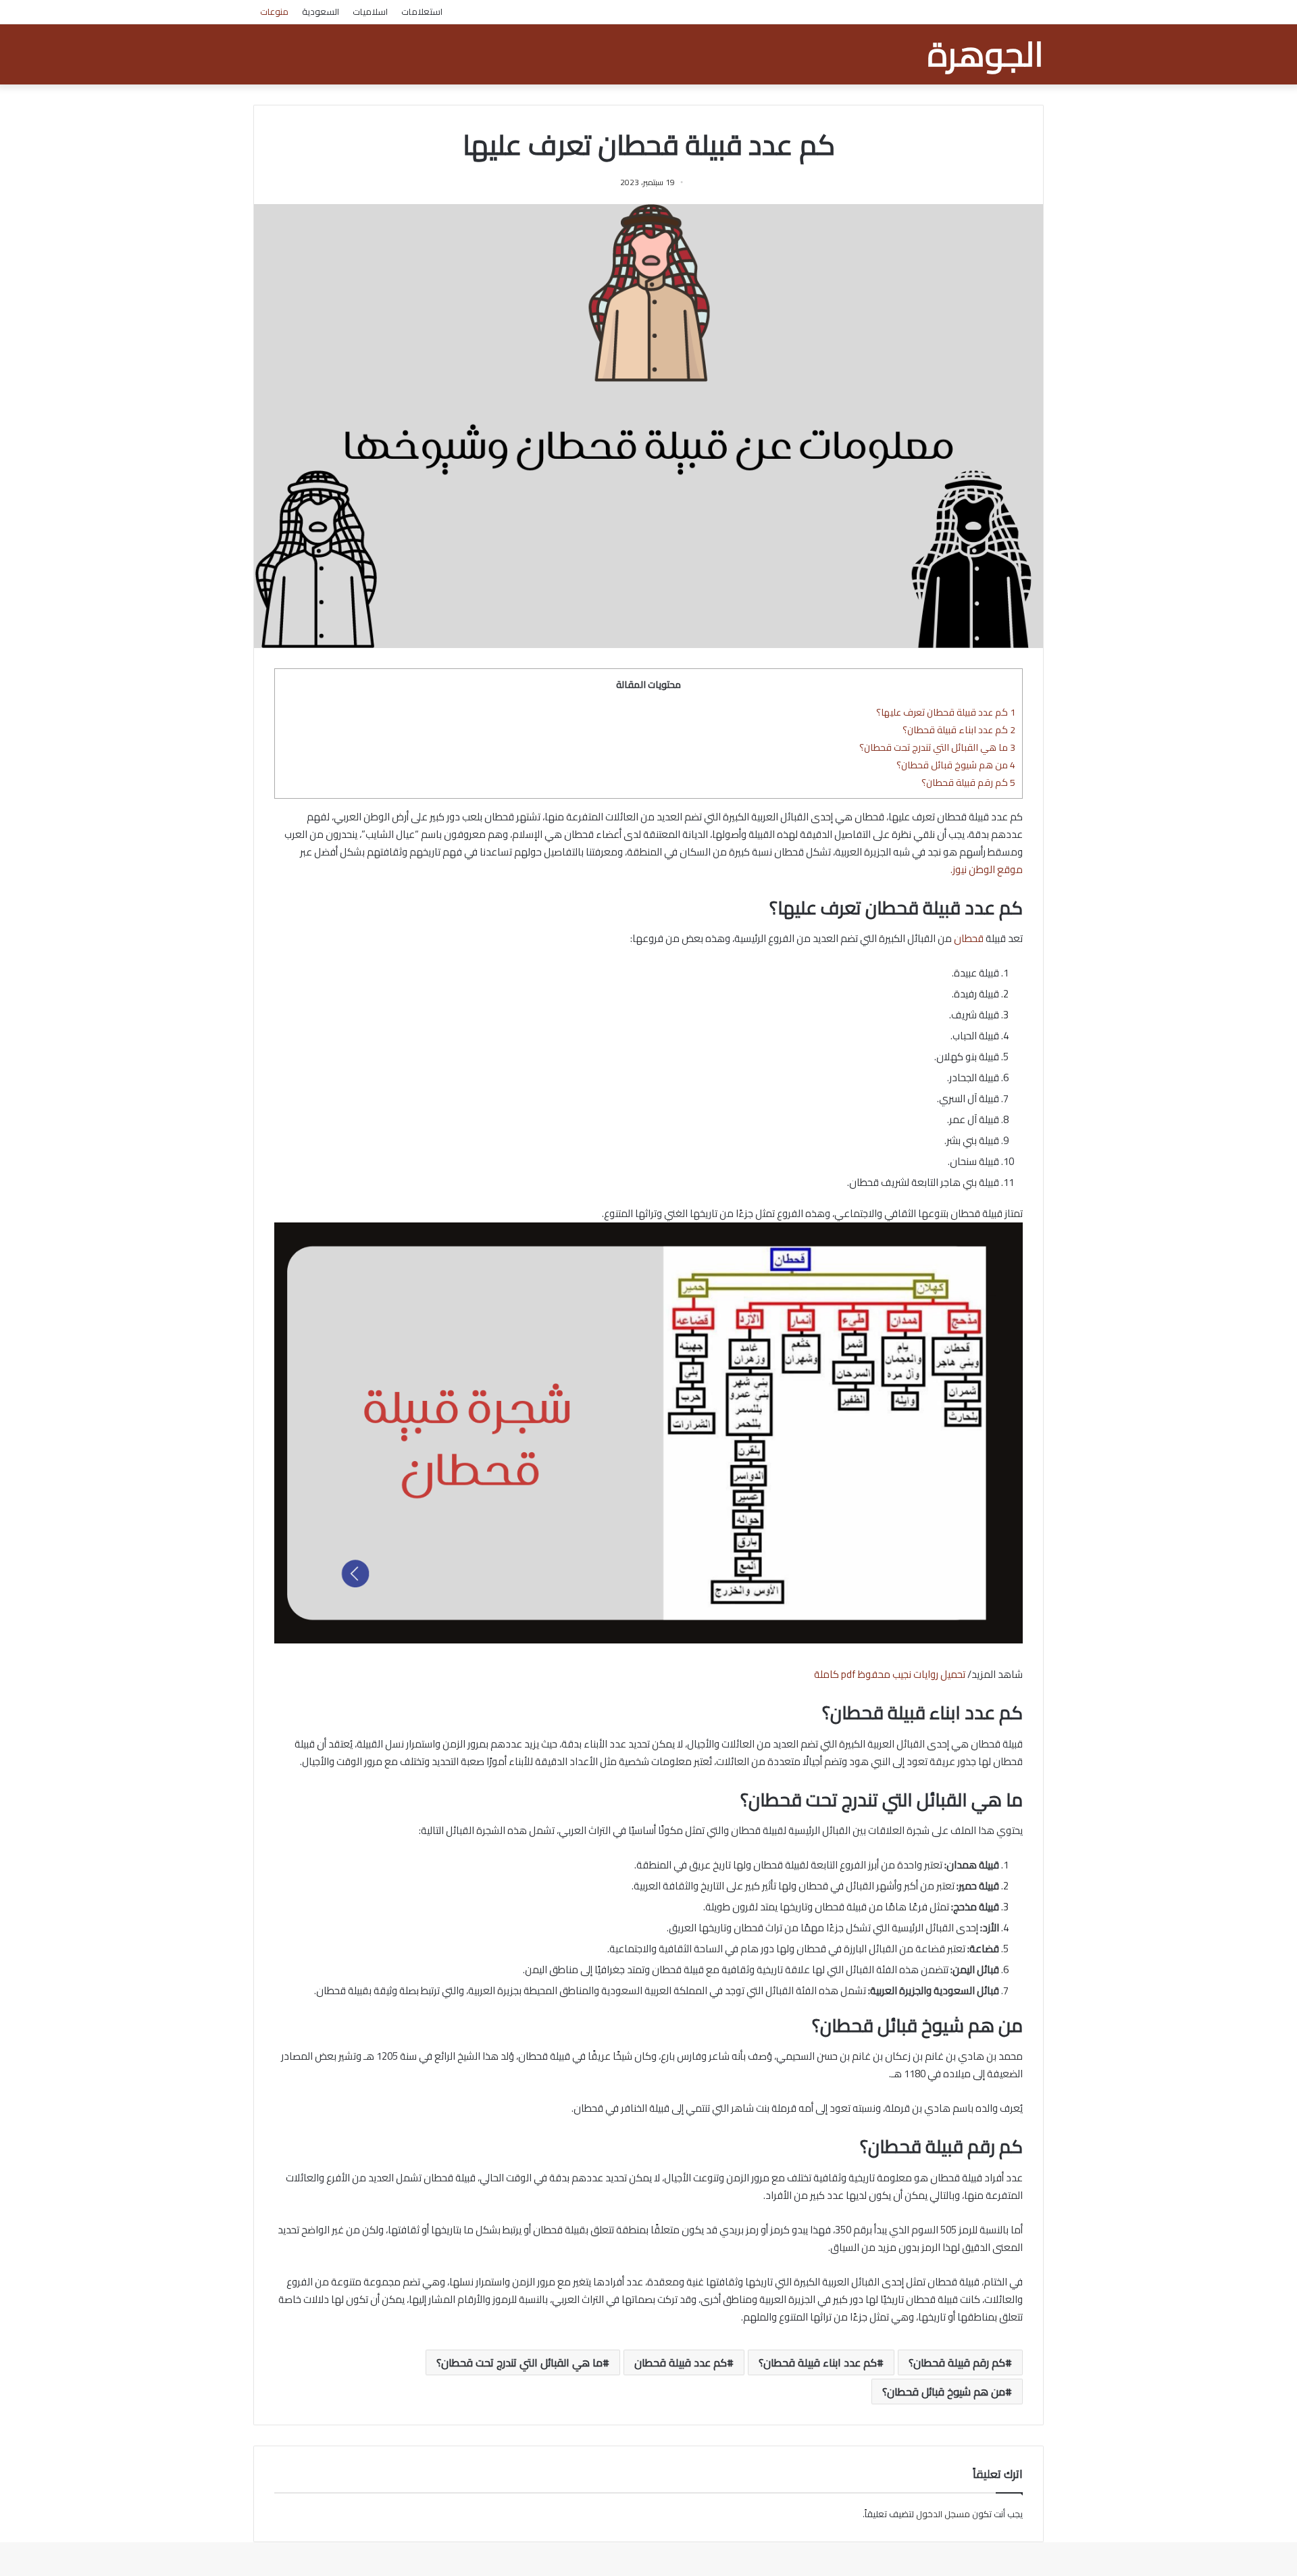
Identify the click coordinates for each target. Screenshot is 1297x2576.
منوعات (274, 11)
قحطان (969, 938)
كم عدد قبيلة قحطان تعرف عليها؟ (946, 712)
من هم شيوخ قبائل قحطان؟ (956, 765)
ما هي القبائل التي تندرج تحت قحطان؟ (937, 747)
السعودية (321, 11)
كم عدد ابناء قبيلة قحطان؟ (959, 729)
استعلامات (422, 11)
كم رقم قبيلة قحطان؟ (968, 782)
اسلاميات (370, 11)
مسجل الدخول (943, 2514)
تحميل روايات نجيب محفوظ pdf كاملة (890, 1674)
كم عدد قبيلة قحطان (681, 2362)
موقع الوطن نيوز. (987, 869)
